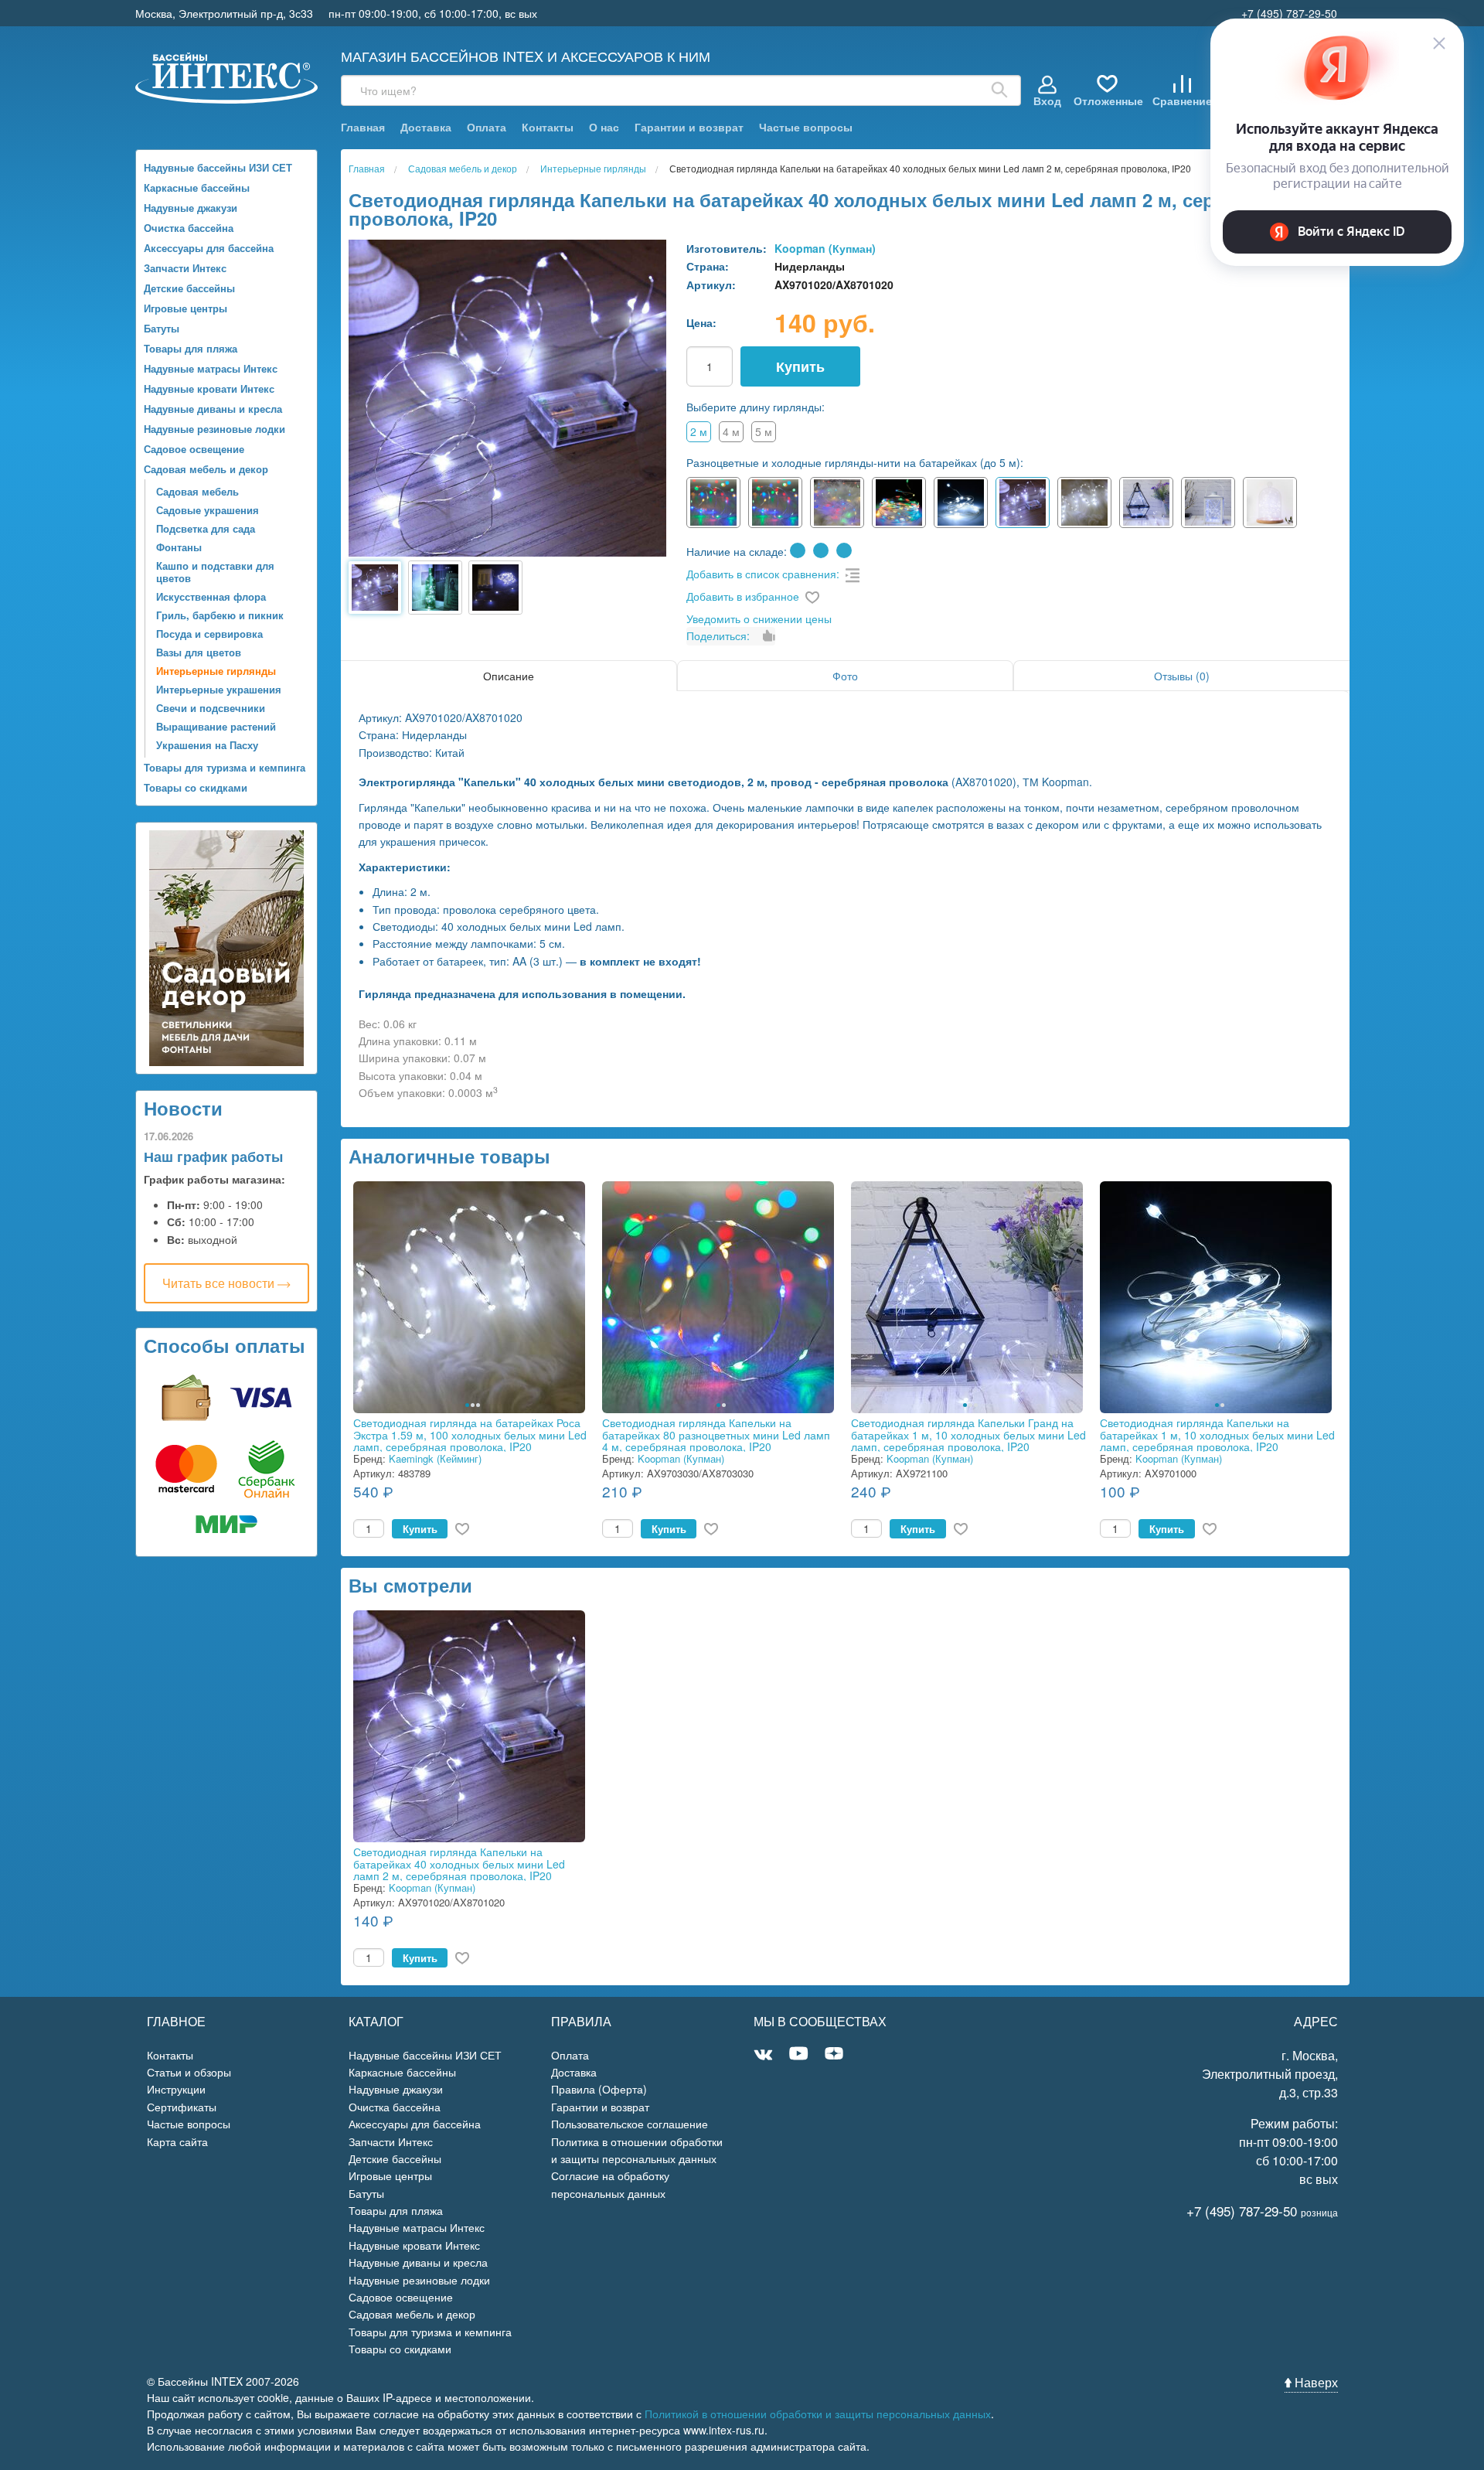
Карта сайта (177, 2141)
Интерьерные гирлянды (216, 671)
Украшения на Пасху (207, 745)
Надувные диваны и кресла (213, 409)
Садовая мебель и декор (206, 469)
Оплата (487, 127)
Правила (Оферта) (599, 2089)
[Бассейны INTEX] (227, 76)
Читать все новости (220, 1283)
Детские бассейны (189, 288)
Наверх (1315, 2382)
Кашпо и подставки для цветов (215, 572)
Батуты (162, 328)
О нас (604, 127)
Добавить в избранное (743, 596)
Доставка (426, 127)
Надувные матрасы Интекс (211, 368)
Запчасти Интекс (185, 268)
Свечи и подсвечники (211, 708)
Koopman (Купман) (825, 248)
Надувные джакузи (191, 208)
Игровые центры (185, 308)
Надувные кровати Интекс (209, 388)
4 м (731, 431)
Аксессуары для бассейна (209, 248)
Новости (183, 1108)
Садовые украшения (208, 510)
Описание (509, 676)
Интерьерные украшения (219, 689)
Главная (363, 127)
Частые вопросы (806, 127)
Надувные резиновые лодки (214, 429)
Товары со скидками (196, 787)
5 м (764, 431)
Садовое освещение (194, 449)
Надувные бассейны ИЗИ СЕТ (218, 167)
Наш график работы (213, 1157)
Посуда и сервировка (209, 634)
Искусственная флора (211, 596)
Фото (845, 676)
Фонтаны (179, 547)
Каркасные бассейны (197, 187)
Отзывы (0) (1182, 676)
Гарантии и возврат (689, 127)
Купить (800, 366)
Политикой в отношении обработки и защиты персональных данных (818, 2414)
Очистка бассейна (189, 228)
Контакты (548, 127)
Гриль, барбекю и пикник (220, 615)
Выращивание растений (216, 726)
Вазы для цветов (199, 652)
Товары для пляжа (191, 348)
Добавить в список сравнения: (763, 574)
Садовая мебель (197, 491)
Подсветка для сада (206, 528)
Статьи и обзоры (189, 2072)
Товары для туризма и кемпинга (225, 767)
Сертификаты (182, 2107)
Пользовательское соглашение (630, 2124)
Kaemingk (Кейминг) (435, 1458)
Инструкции (176, 2089)
